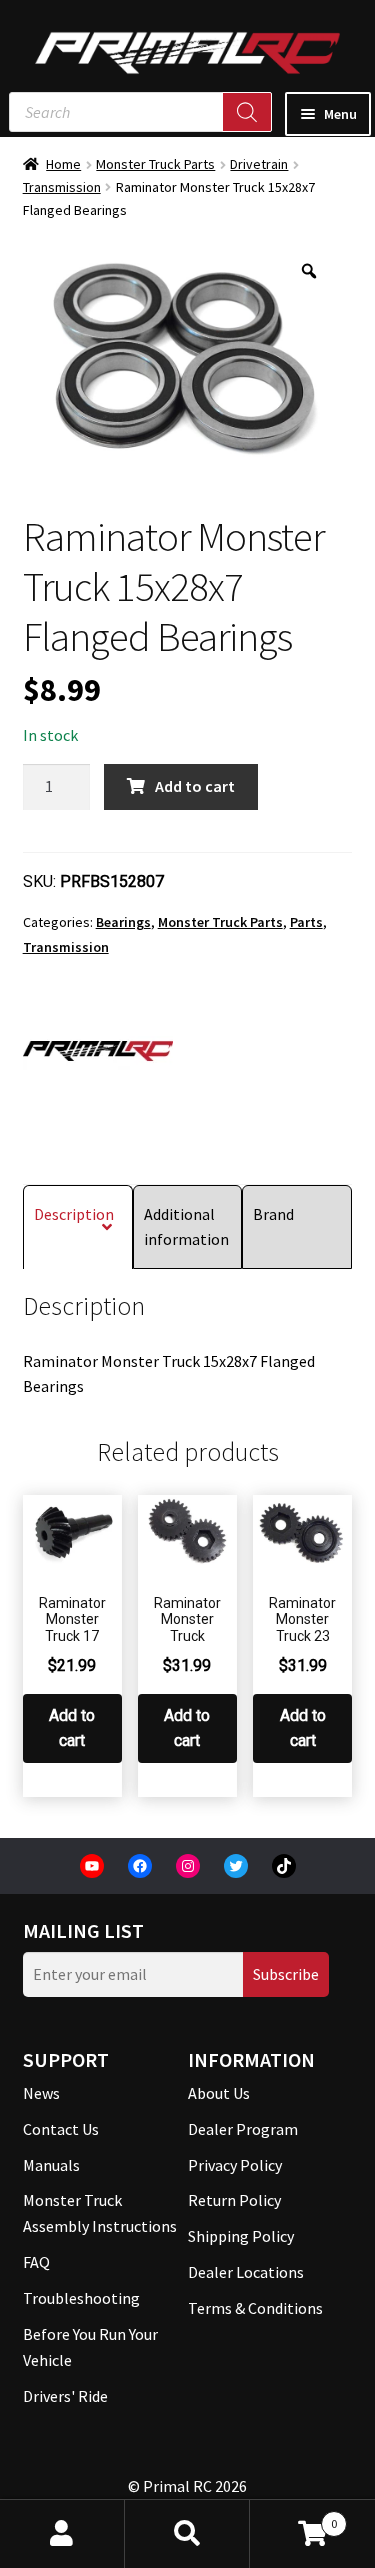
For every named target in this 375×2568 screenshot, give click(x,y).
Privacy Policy (235, 2165)
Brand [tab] (273, 1214)
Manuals (51, 2165)
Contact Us (61, 2129)
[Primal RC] (98, 1051)
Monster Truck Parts (155, 164)
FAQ (36, 2262)
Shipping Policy (241, 2236)
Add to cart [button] (72, 1728)
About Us (219, 2093)
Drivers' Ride (65, 2396)
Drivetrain (259, 164)
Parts (306, 922)
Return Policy (234, 2200)
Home (63, 164)
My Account (62, 2534)
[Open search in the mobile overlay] (140, 112)
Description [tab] (74, 1214)
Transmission (62, 187)
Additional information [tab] (186, 1226)
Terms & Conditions (255, 2308)
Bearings (123, 922)
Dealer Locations (246, 2272)
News (41, 2093)
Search (187, 2534)
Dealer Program (243, 2129)
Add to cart (195, 786)
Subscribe (286, 1974)
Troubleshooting (81, 2298)
